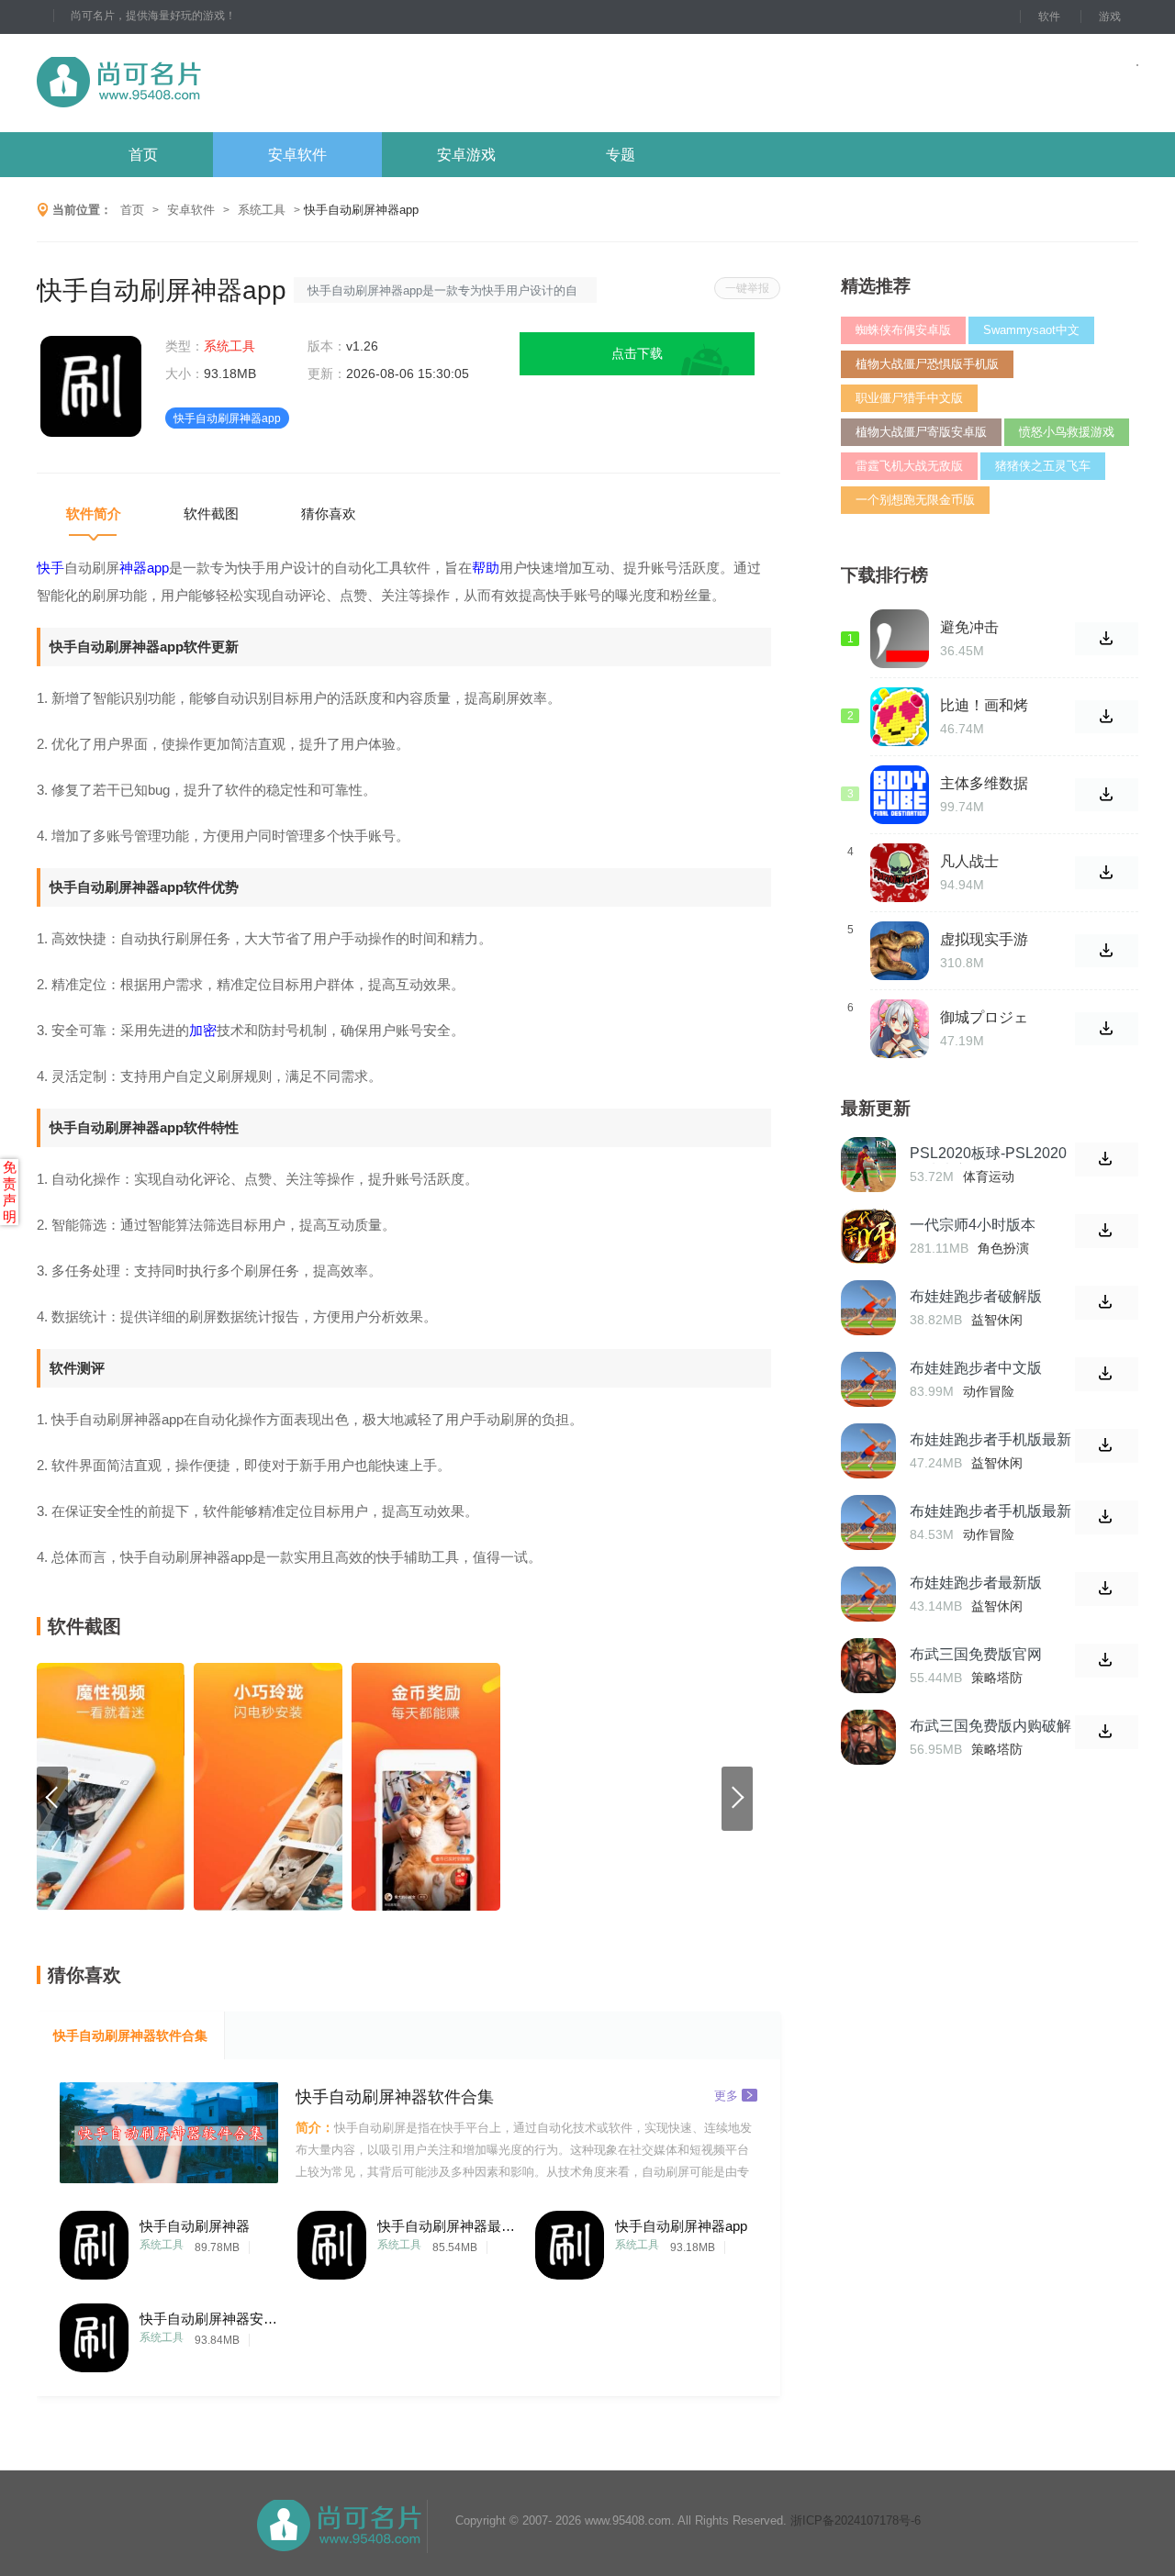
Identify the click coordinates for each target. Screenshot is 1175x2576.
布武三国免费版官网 (976, 1654)
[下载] (1107, 1160)
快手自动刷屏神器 (195, 2226)
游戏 (1110, 17)
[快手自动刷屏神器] (94, 2241)
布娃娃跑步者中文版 (976, 1368)
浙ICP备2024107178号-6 (856, 2520)
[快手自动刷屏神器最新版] (332, 2241)
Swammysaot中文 (1031, 330)
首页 (143, 155)
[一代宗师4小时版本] (868, 1236)
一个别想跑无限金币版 (915, 500)
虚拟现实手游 (984, 939)
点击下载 (637, 353)
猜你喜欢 (329, 513)
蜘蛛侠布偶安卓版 (903, 330)
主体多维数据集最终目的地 (984, 784)
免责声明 (10, 1192)
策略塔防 (997, 1678)
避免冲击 (969, 627)
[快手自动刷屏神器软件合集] (169, 2133)
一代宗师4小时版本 (973, 1225)
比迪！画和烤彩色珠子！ (984, 706)
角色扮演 (1003, 1248)
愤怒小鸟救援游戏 (1067, 432)
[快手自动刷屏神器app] (570, 2241)
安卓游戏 (466, 155)
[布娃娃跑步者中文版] (868, 1379)
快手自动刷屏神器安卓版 (208, 2319)
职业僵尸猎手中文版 (909, 398)
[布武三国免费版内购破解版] (868, 1737)
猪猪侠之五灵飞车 (1043, 466)
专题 (621, 155)
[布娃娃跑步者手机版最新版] (868, 1451)
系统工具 (262, 210)
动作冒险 (989, 1391)
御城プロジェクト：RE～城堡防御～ (987, 1018)
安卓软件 (297, 155)
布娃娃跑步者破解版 (976, 1296)
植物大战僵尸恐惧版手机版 (927, 364)
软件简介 (94, 513)
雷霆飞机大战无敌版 (909, 466)
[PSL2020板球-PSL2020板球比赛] (868, 1165)
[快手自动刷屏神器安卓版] (94, 2333)
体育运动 (989, 1176)
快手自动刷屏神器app (681, 2226)
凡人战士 (969, 861)
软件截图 (211, 513)
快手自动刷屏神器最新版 (446, 2226)
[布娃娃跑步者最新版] (868, 1594)
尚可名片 (219, 83)
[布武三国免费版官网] (868, 1666)
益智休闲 (997, 1320)
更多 (726, 2095)
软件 (1049, 17)
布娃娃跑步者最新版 (976, 1583)
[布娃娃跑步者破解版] (868, 1308)
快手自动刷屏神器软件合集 (130, 2035)
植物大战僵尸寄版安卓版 (921, 432)
